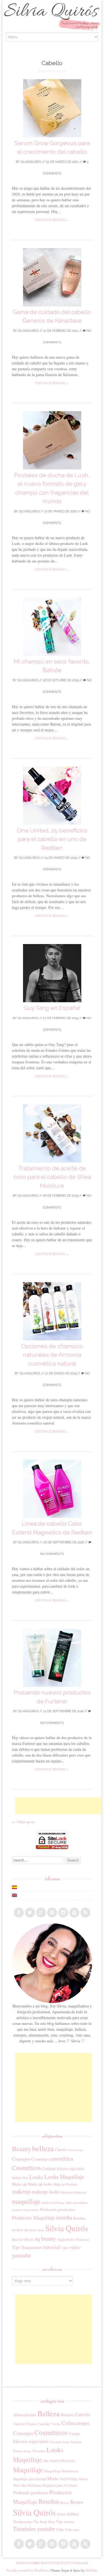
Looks (36, 2177)
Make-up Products (65, 2184)
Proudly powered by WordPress (27, 2570)
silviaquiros (31, 162)
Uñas (65, 2248)
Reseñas (79, 2218)
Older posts (23, 1822)
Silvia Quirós (67, 2228)
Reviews (30, 2230)
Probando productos (58, 2209)
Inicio (21, 2563)
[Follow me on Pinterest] (52, 1912)
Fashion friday (22, 2451)
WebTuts (91, 2570)
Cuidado (49, 2168)
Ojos (24, 2485)
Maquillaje (28, 2470)
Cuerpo (74, 2434)
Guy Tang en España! (52, 1008)
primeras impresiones (26, 2210)
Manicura (67, 2192)
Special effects (23, 2239)
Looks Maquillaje (64, 2177)
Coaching (44, 2424)
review (18, 2230)
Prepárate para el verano (60, 2485)
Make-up (19, 2184)
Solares (61, 2514)
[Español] (14, 1887)
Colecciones (76, 2150)
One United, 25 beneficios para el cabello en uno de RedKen (52, 839)
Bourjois (67, 2415)
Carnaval (19, 2424)
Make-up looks (40, 2184)
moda (45, 2202)
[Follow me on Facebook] (19, 1912)
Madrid (55, 2461)
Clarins (31, 2424)
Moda (53, 2478)
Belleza (49, 2413)
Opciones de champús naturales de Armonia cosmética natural (52, 1355)
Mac (46, 2461)
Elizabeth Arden (60, 2442)
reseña (64, 2217)
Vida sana (72, 2530)
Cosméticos (26, 2168)
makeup (21, 2191)
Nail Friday (57, 2203)
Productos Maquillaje (33, 2218)
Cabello (61, 2150)
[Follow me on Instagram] (63, 1912)
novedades (80, 2202)
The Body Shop (44, 2522)
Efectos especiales (71, 2169)
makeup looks (46, 2192)
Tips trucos (65, 2522)
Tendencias (83, 2239)
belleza (43, 2148)
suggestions (66, 2239)
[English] (14, 1895)
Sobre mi (37, 2563)
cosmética (62, 2158)
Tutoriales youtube (34, 2529)
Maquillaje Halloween (61, 2471)
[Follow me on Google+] (41, 1912)
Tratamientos (32, 2247)
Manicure (80, 2192)
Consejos (21, 2159)
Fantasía (76, 2442)
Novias (83, 2479)
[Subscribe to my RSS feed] (85, 1912)
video (75, 2247)
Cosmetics (40, 2159)
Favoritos (39, 2451)
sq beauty (45, 2238)
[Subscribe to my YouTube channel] (74, 1912)
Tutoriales (78, 2563)
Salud (41, 2230)
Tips (16, 2247)
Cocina (56, 2424)
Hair (26, 2178)
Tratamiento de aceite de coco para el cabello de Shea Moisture (52, 1177)
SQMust (73, 2514)
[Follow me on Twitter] (30, 1912)
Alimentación (25, 2415)
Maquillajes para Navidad (30, 2479)
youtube (21, 2255)
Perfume (35, 2485)
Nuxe (17, 2485)
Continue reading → (52, 220)
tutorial (52, 2247)
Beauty (21, 2149)
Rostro (77, 2502)
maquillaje (26, 2201)
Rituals (65, 2502)
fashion (17, 2177)
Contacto (56, 2563)
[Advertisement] (59, 1806)
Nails (69, 2203)
